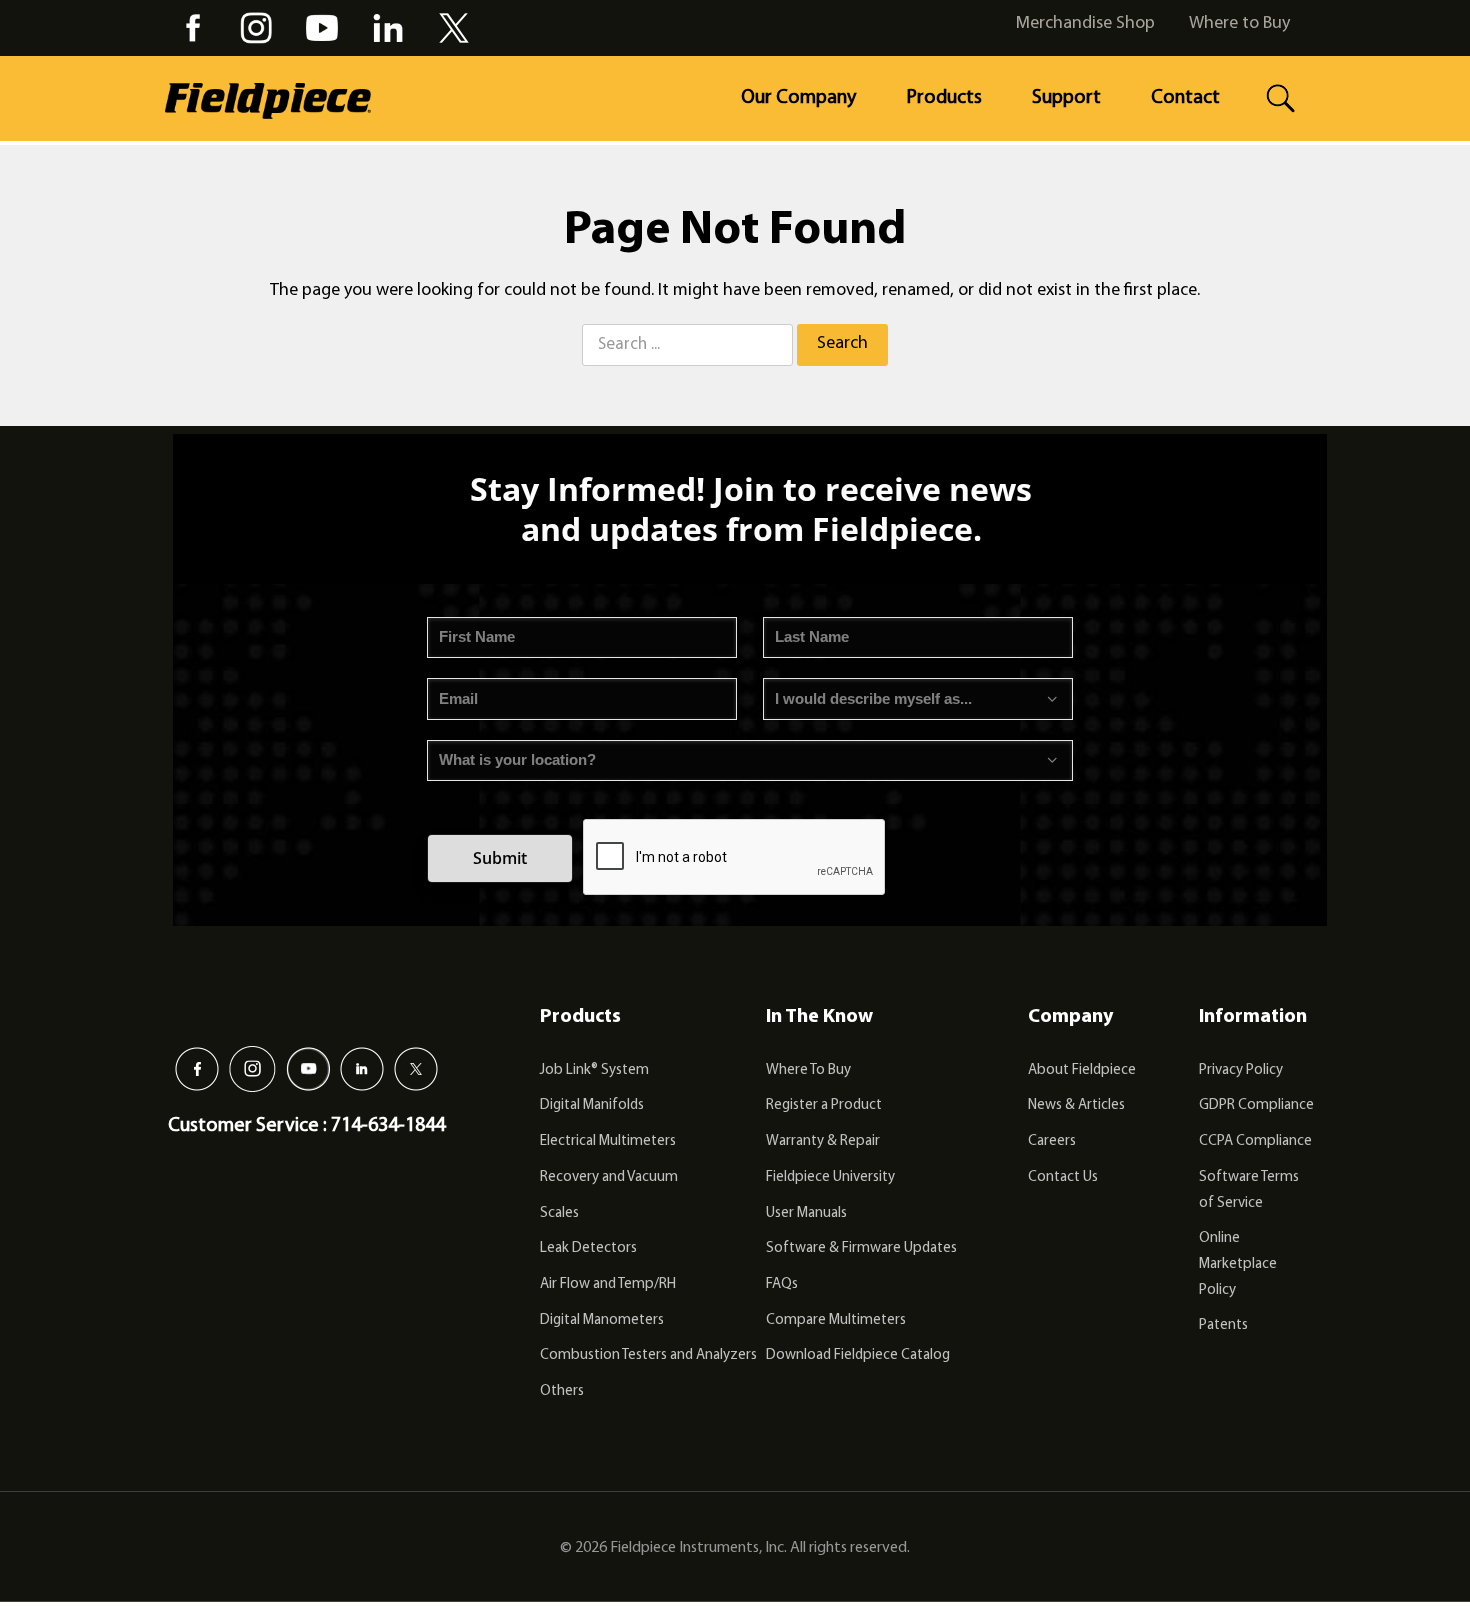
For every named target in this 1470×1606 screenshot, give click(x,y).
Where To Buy (808, 1070)
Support (1066, 98)
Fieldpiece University (830, 1177)
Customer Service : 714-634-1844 (306, 1126)
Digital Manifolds (592, 1105)
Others (562, 1391)
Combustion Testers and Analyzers (648, 1355)
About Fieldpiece (1082, 1070)
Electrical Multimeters (608, 1141)
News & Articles (1076, 1105)
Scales (559, 1213)
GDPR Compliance (1256, 1105)
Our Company (798, 98)
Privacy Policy (1241, 1070)
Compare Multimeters (836, 1320)
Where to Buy (1239, 24)
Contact (1185, 98)
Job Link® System (594, 1070)
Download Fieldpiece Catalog (858, 1355)
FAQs (782, 1284)
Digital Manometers (602, 1320)
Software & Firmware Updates (861, 1248)
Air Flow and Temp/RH (608, 1284)
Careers (1052, 1141)
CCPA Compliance (1255, 1141)
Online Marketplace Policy (1238, 1264)
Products (944, 98)
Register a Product (824, 1105)
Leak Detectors (588, 1248)
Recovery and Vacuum (609, 1177)
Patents (1223, 1325)
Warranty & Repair (823, 1141)
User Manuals (806, 1213)
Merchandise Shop (1085, 24)
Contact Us (1063, 1177)
